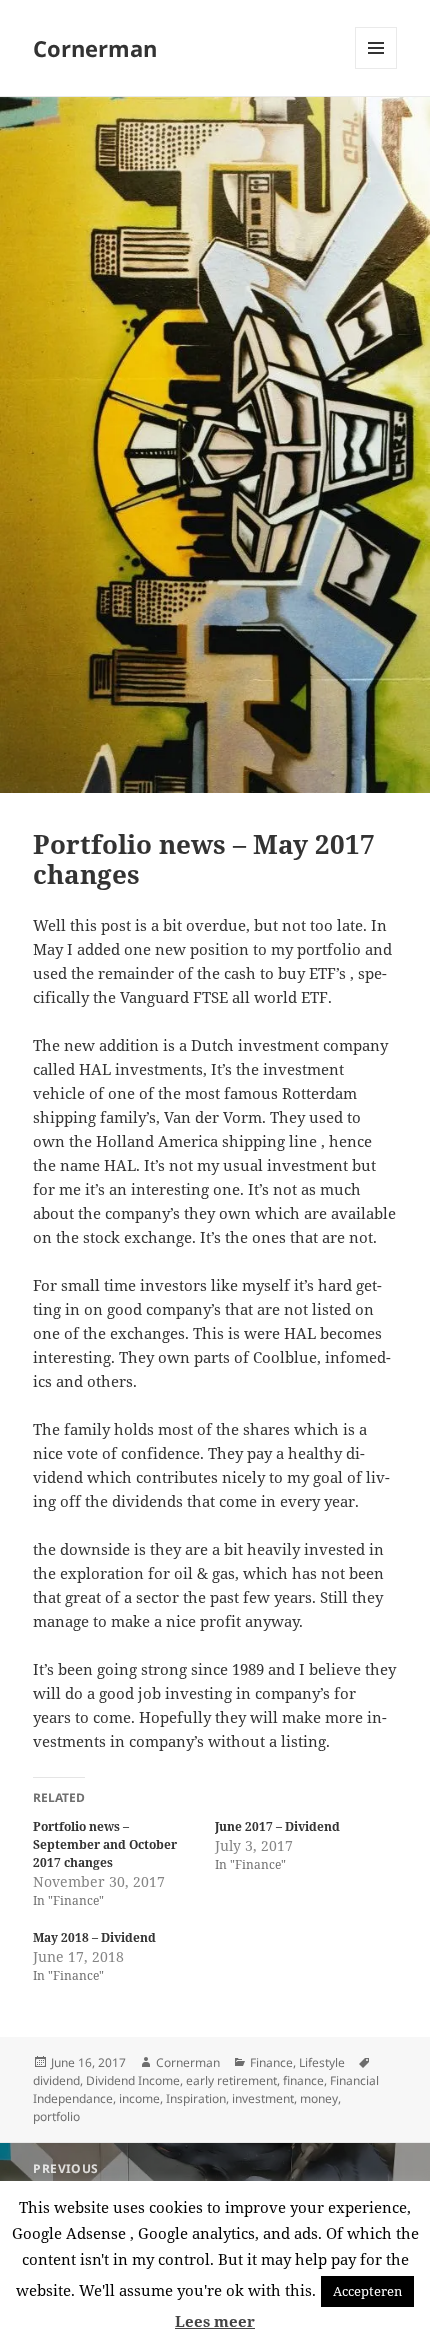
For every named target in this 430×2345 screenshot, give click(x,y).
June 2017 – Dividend (277, 1826)
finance (303, 2080)
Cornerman (95, 48)
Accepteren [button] (367, 2291)
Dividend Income (133, 2080)
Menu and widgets (376, 68)
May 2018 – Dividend (94, 1937)
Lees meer (215, 2321)
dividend (56, 2080)
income (139, 2098)
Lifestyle (322, 2062)
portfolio (56, 2116)
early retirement (231, 2080)
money (319, 2098)
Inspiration (196, 2098)
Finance (271, 2062)
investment (263, 2098)
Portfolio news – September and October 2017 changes (105, 1844)
